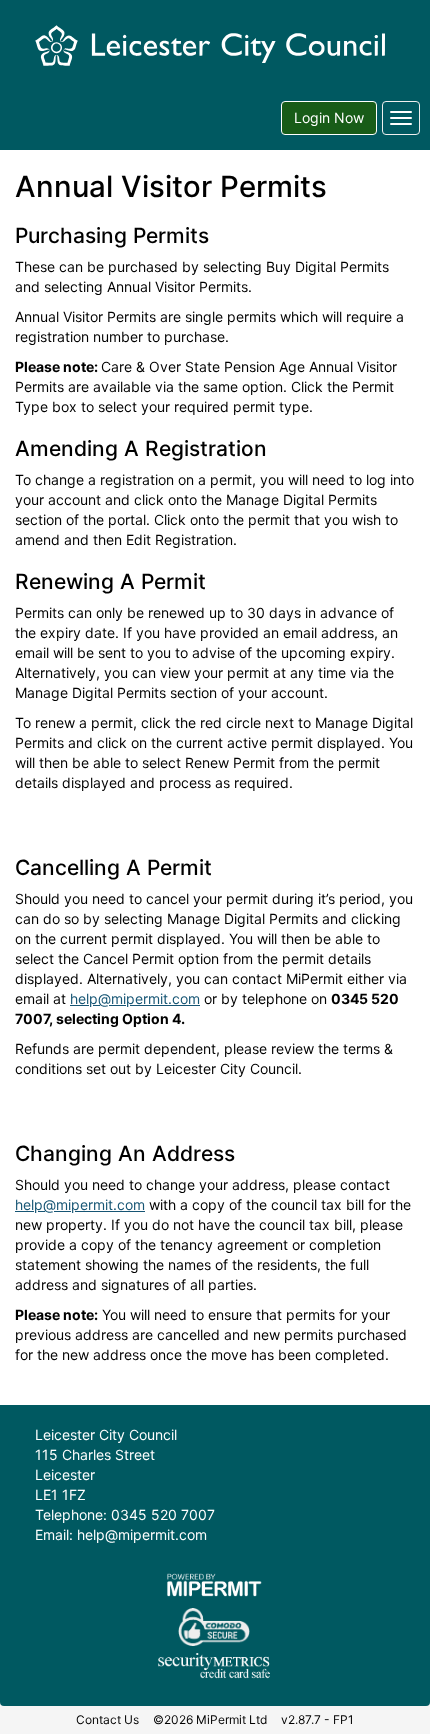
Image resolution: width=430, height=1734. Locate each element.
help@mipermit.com (135, 998)
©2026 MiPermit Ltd (210, 1719)
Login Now (329, 117)
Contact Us (107, 1719)
